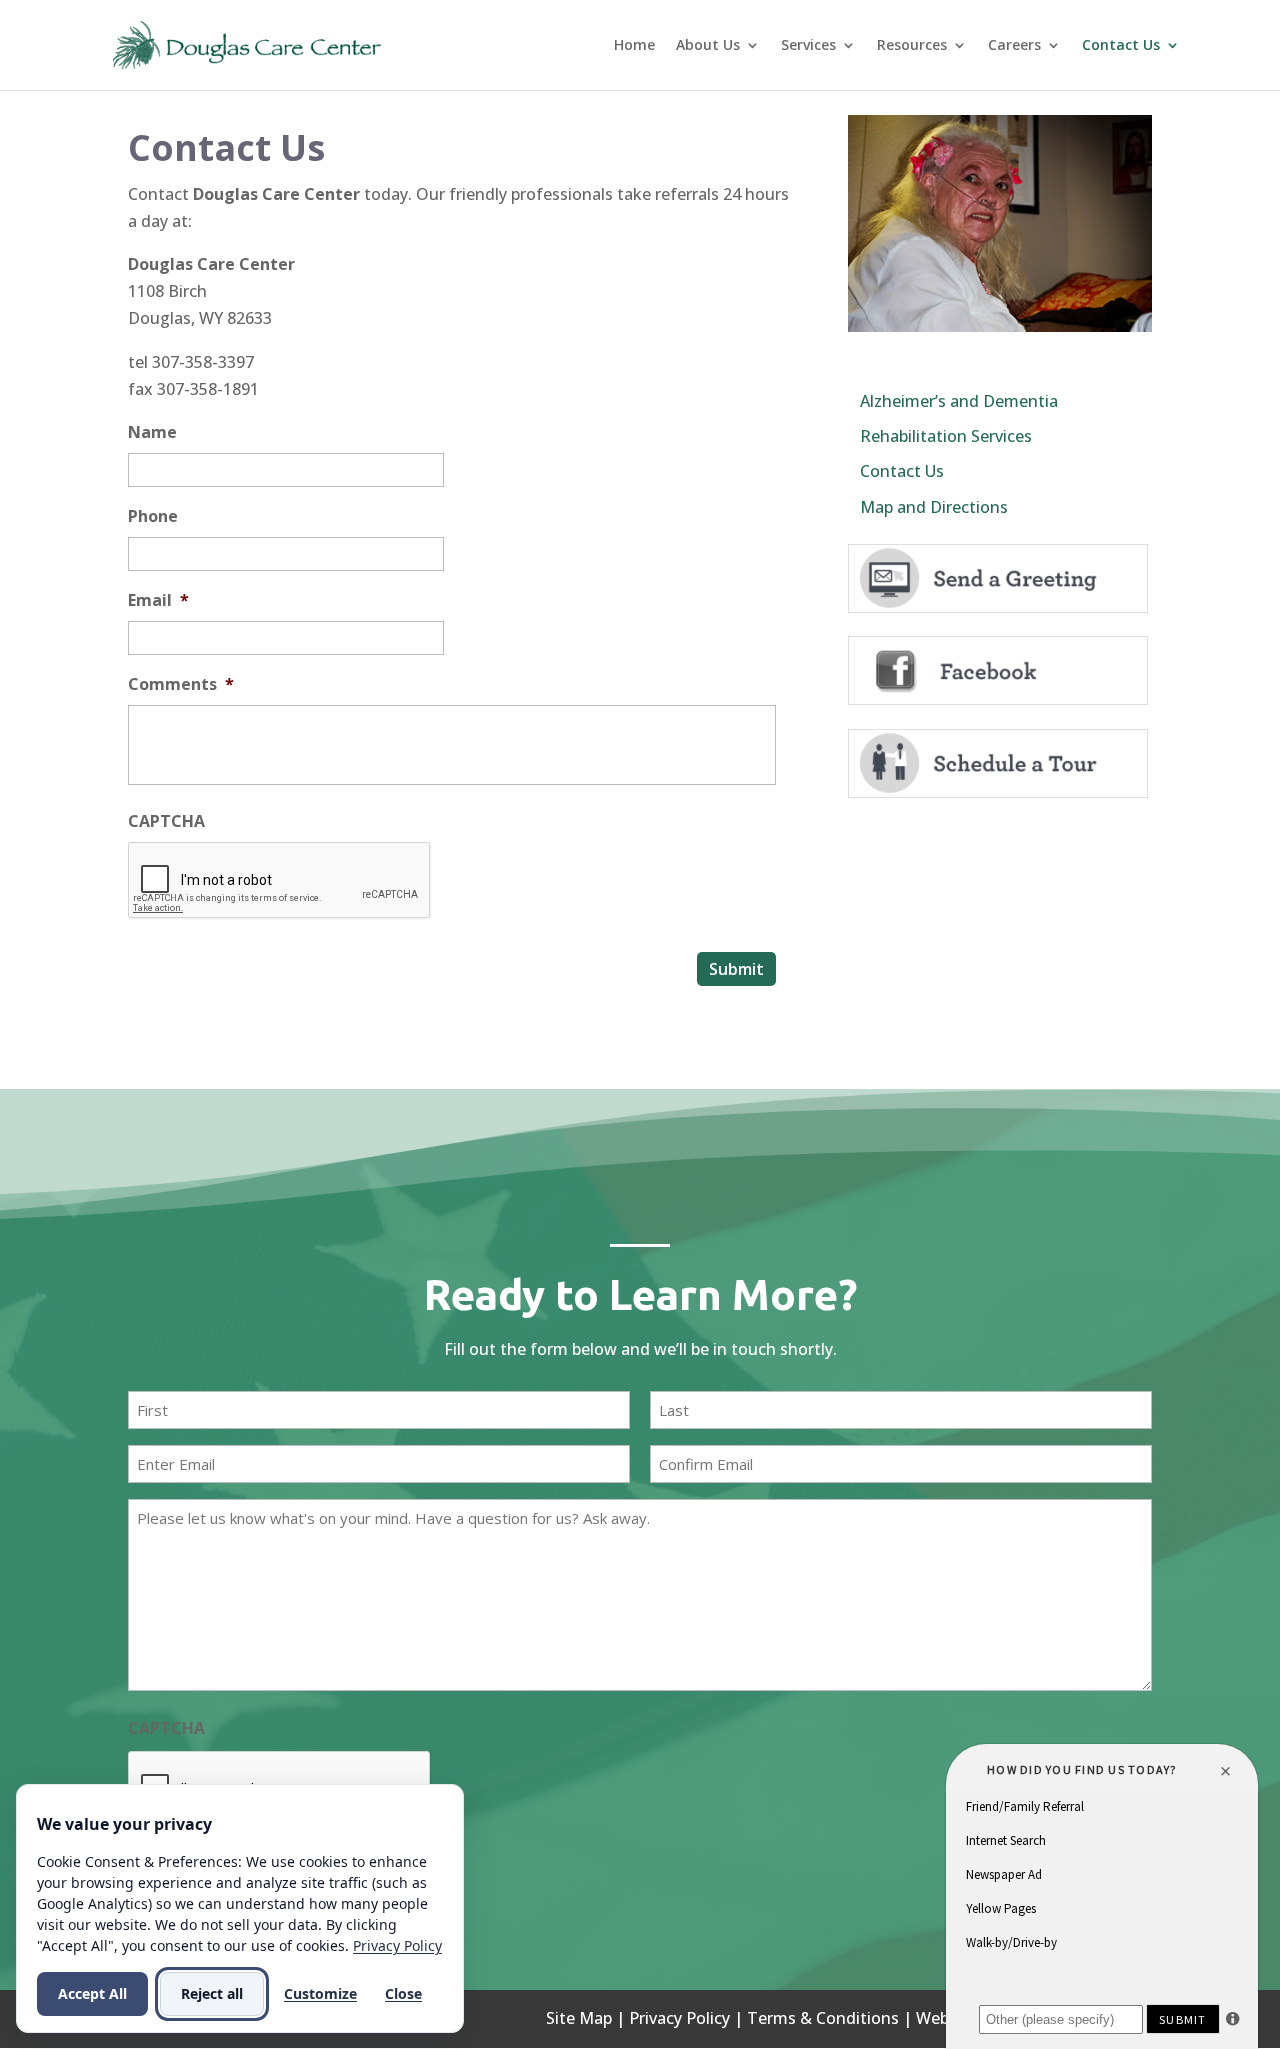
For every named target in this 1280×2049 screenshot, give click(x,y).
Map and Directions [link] (934, 507)
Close (403, 1993)
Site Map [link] (579, 2018)
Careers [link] (1014, 46)
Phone (153, 516)
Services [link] (808, 46)
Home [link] (634, 46)
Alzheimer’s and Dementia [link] (959, 401)
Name (152, 432)
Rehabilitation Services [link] (946, 436)
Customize (320, 1993)
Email (158, 600)
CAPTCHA (166, 821)
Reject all (212, 1993)
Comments (181, 684)
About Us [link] (708, 46)
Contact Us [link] (1121, 46)
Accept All (92, 1993)
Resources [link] (912, 46)
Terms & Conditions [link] (823, 2018)
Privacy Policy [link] (679, 2018)
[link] (248, 43)
